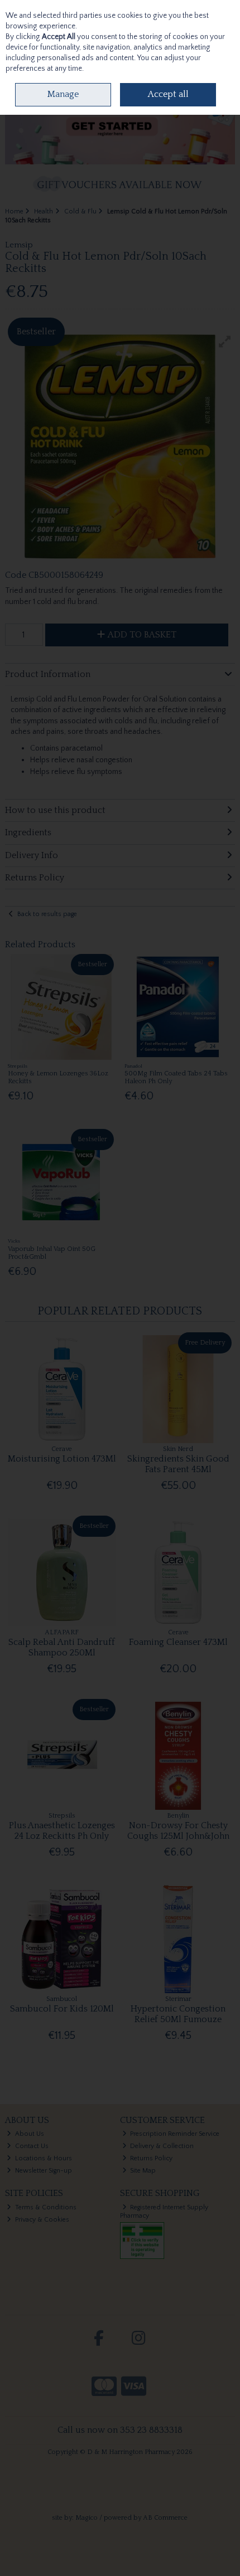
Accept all (168, 94)
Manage (63, 94)
